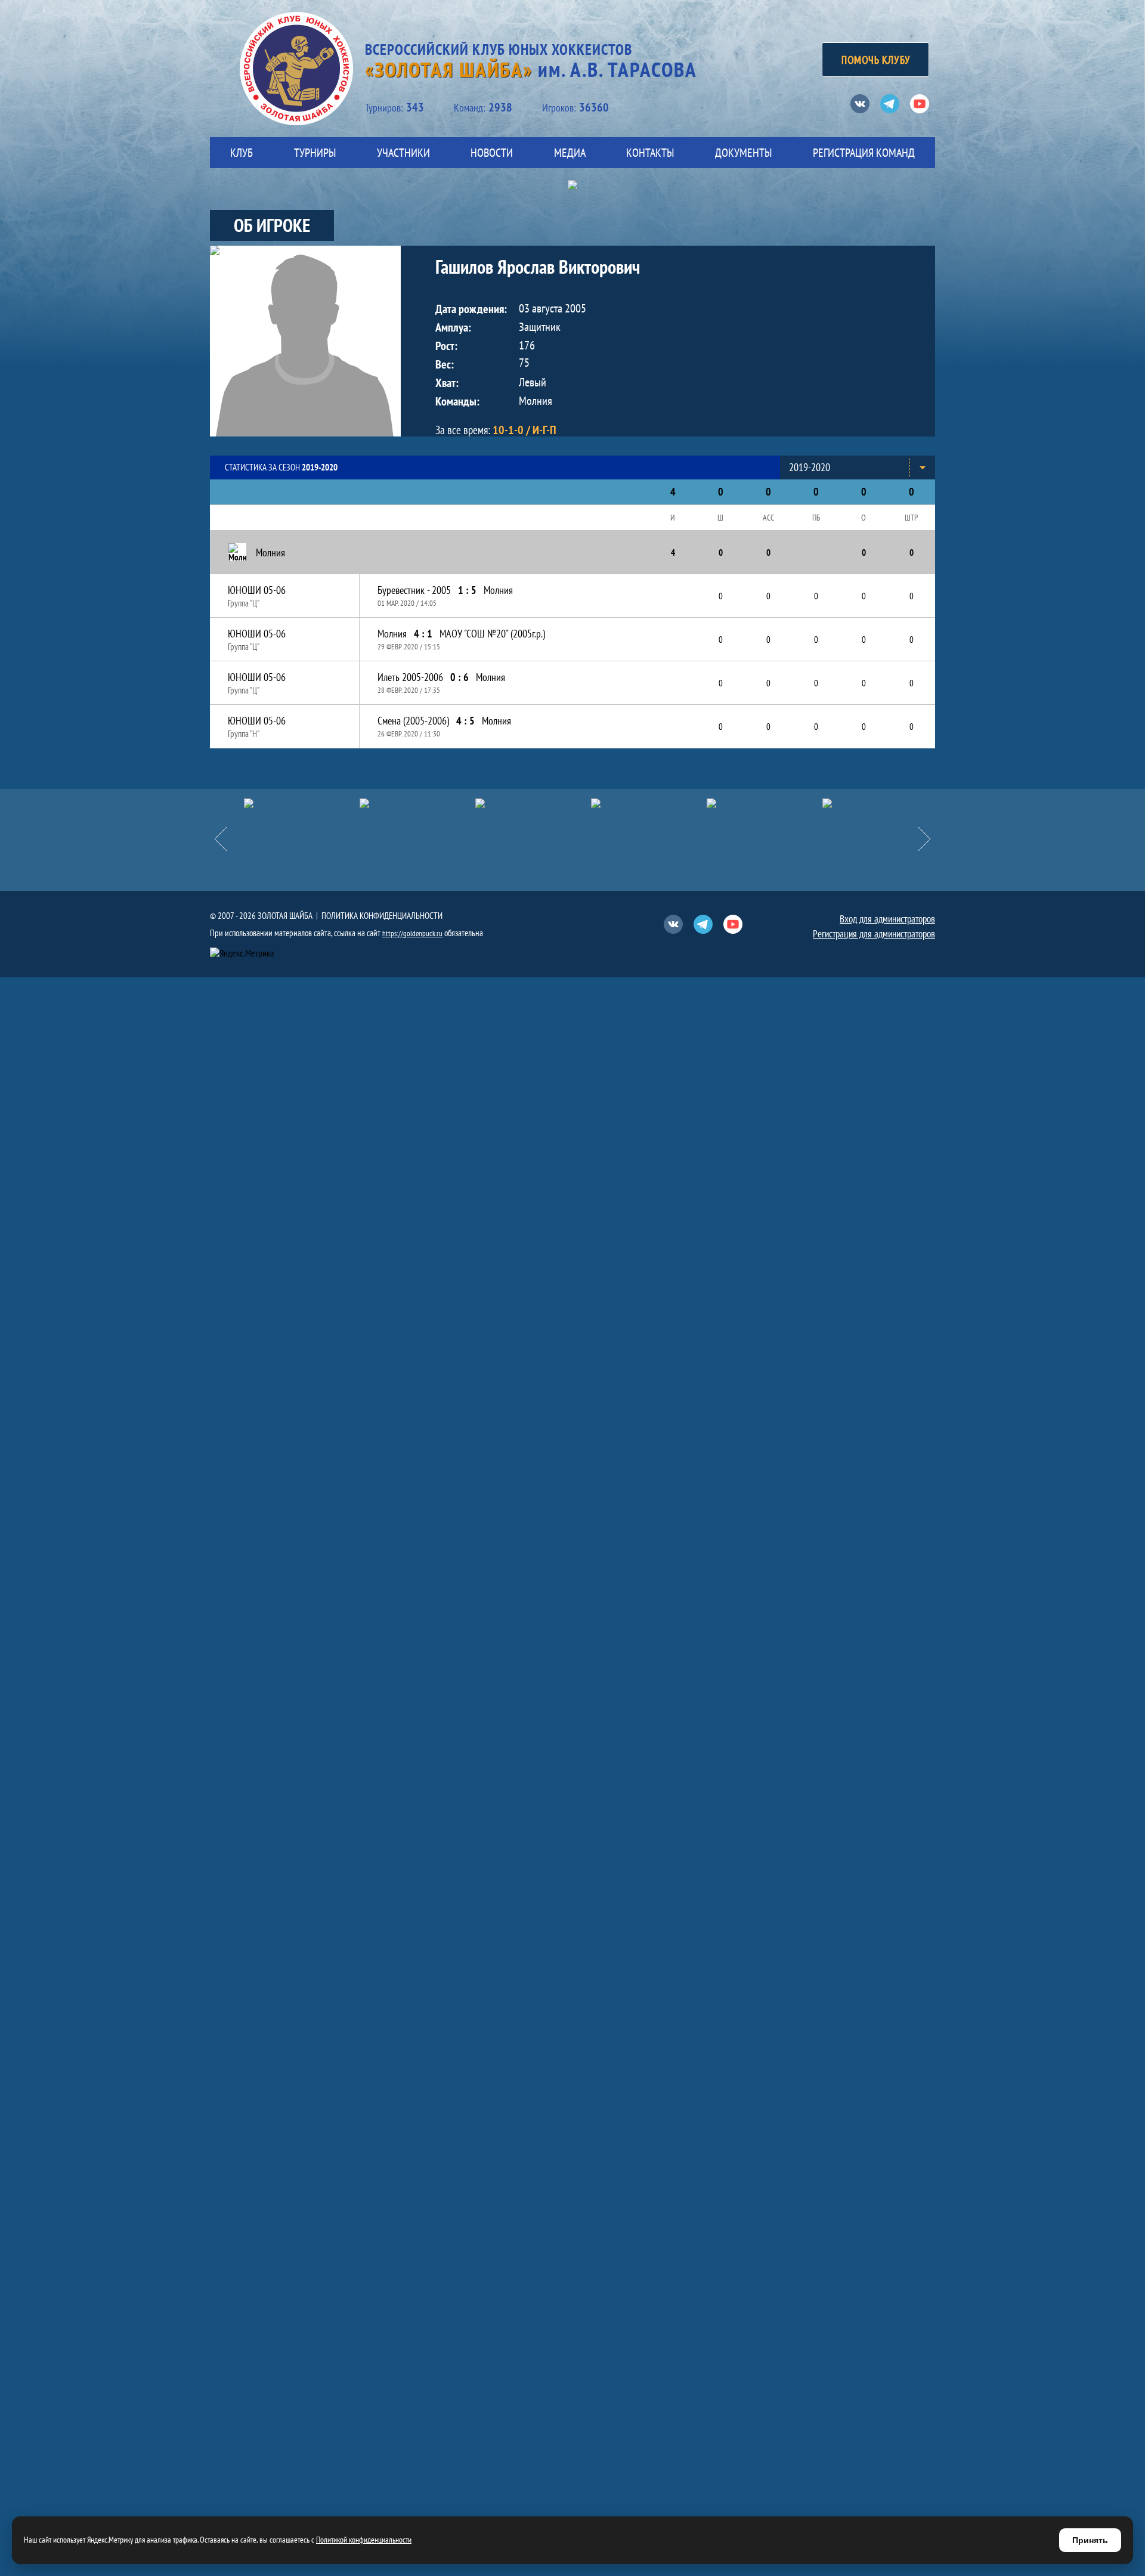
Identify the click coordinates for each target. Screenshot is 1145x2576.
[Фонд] (765, 803)
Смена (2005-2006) (413, 721)
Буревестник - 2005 (414, 590)
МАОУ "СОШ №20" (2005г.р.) (492, 634)
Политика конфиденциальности (382, 916)
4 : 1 (423, 634)
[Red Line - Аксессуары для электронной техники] (302, 803)
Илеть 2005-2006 (410, 677)
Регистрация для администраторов (874, 934)
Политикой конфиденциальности (364, 2540)
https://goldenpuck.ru (412, 934)
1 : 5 (467, 590)
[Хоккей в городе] (649, 803)
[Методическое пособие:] (533, 803)
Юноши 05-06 (257, 590)
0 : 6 (459, 677)
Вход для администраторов (887, 919)
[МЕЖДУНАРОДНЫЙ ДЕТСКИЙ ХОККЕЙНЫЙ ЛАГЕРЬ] (417, 803)
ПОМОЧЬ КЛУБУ (875, 60)
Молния (498, 590)
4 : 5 (465, 721)
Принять (1090, 2540)
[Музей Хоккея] (880, 803)
